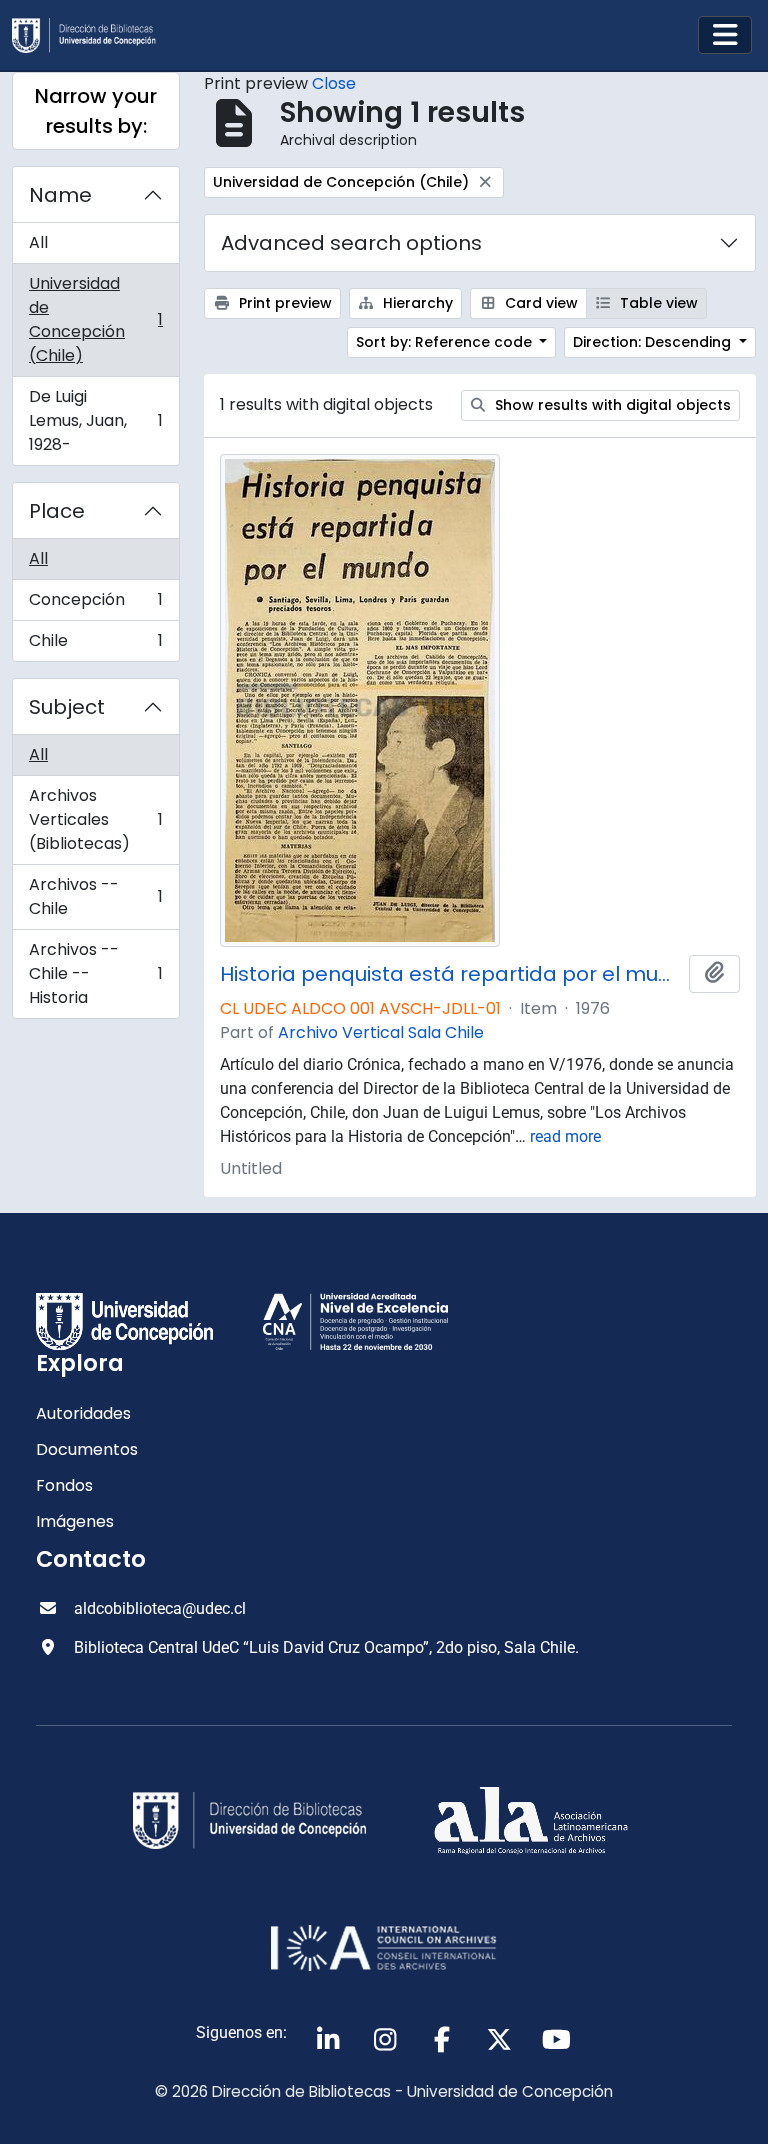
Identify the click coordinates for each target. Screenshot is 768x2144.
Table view (657, 303)
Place (57, 511)
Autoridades (83, 1413)
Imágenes (75, 1521)
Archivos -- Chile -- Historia (95, 973)
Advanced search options (351, 243)
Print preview (283, 303)
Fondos (64, 1485)
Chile (95, 645)
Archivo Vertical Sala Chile (381, 1032)
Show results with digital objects (611, 405)
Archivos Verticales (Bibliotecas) (95, 819)
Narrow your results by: (96, 111)
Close (334, 83)
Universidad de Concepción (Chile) (95, 319)
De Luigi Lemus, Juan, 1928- (95, 420)
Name (60, 195)
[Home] (92, 35)
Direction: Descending (654, 342)
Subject (67, 707)
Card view (539, 303)
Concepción (95, 604)
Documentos (87, 1449)
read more (565, 1136)
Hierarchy (416, 303)
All (38, 242)
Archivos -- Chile (95, 896)
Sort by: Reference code (446, 342)
